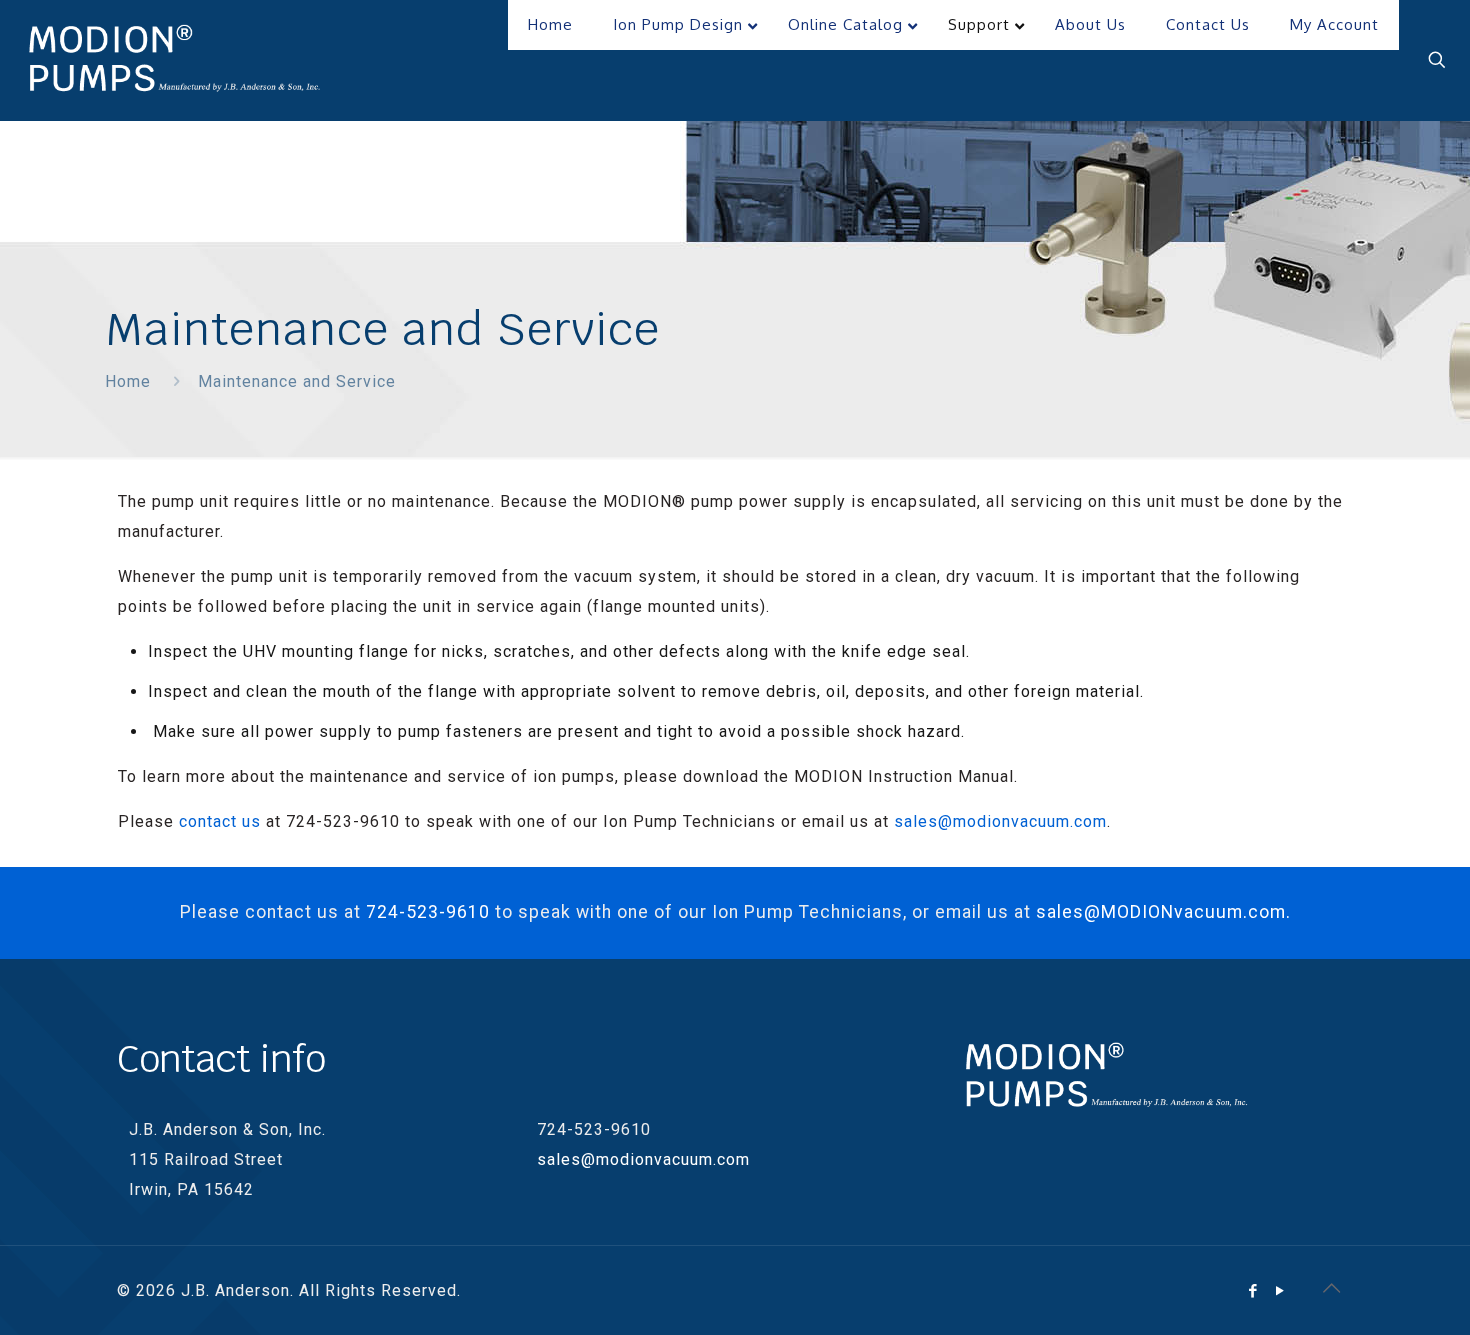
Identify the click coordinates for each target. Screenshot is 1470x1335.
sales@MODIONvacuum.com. (1163, 912)
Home (128, 381)
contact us (220, 821)
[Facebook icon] (1253, 1291)
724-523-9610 (428, 912)
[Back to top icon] (1332, 1288)
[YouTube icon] (1280, 1291)
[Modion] (175, 60)
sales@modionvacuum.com (1000, 821)
